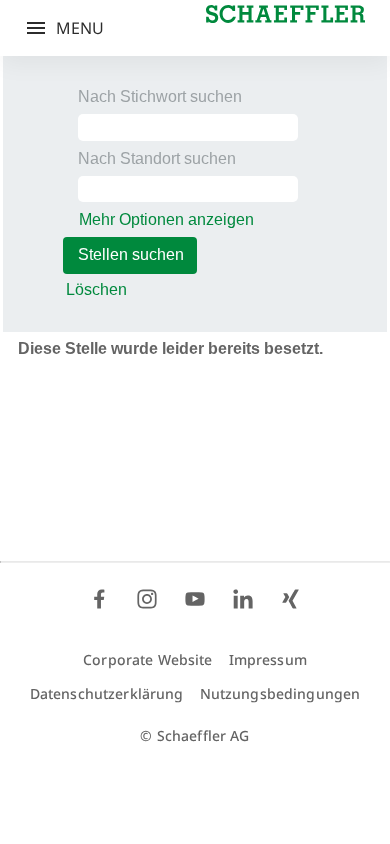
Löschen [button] (96, 289)
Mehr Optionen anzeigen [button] (166, 219)
